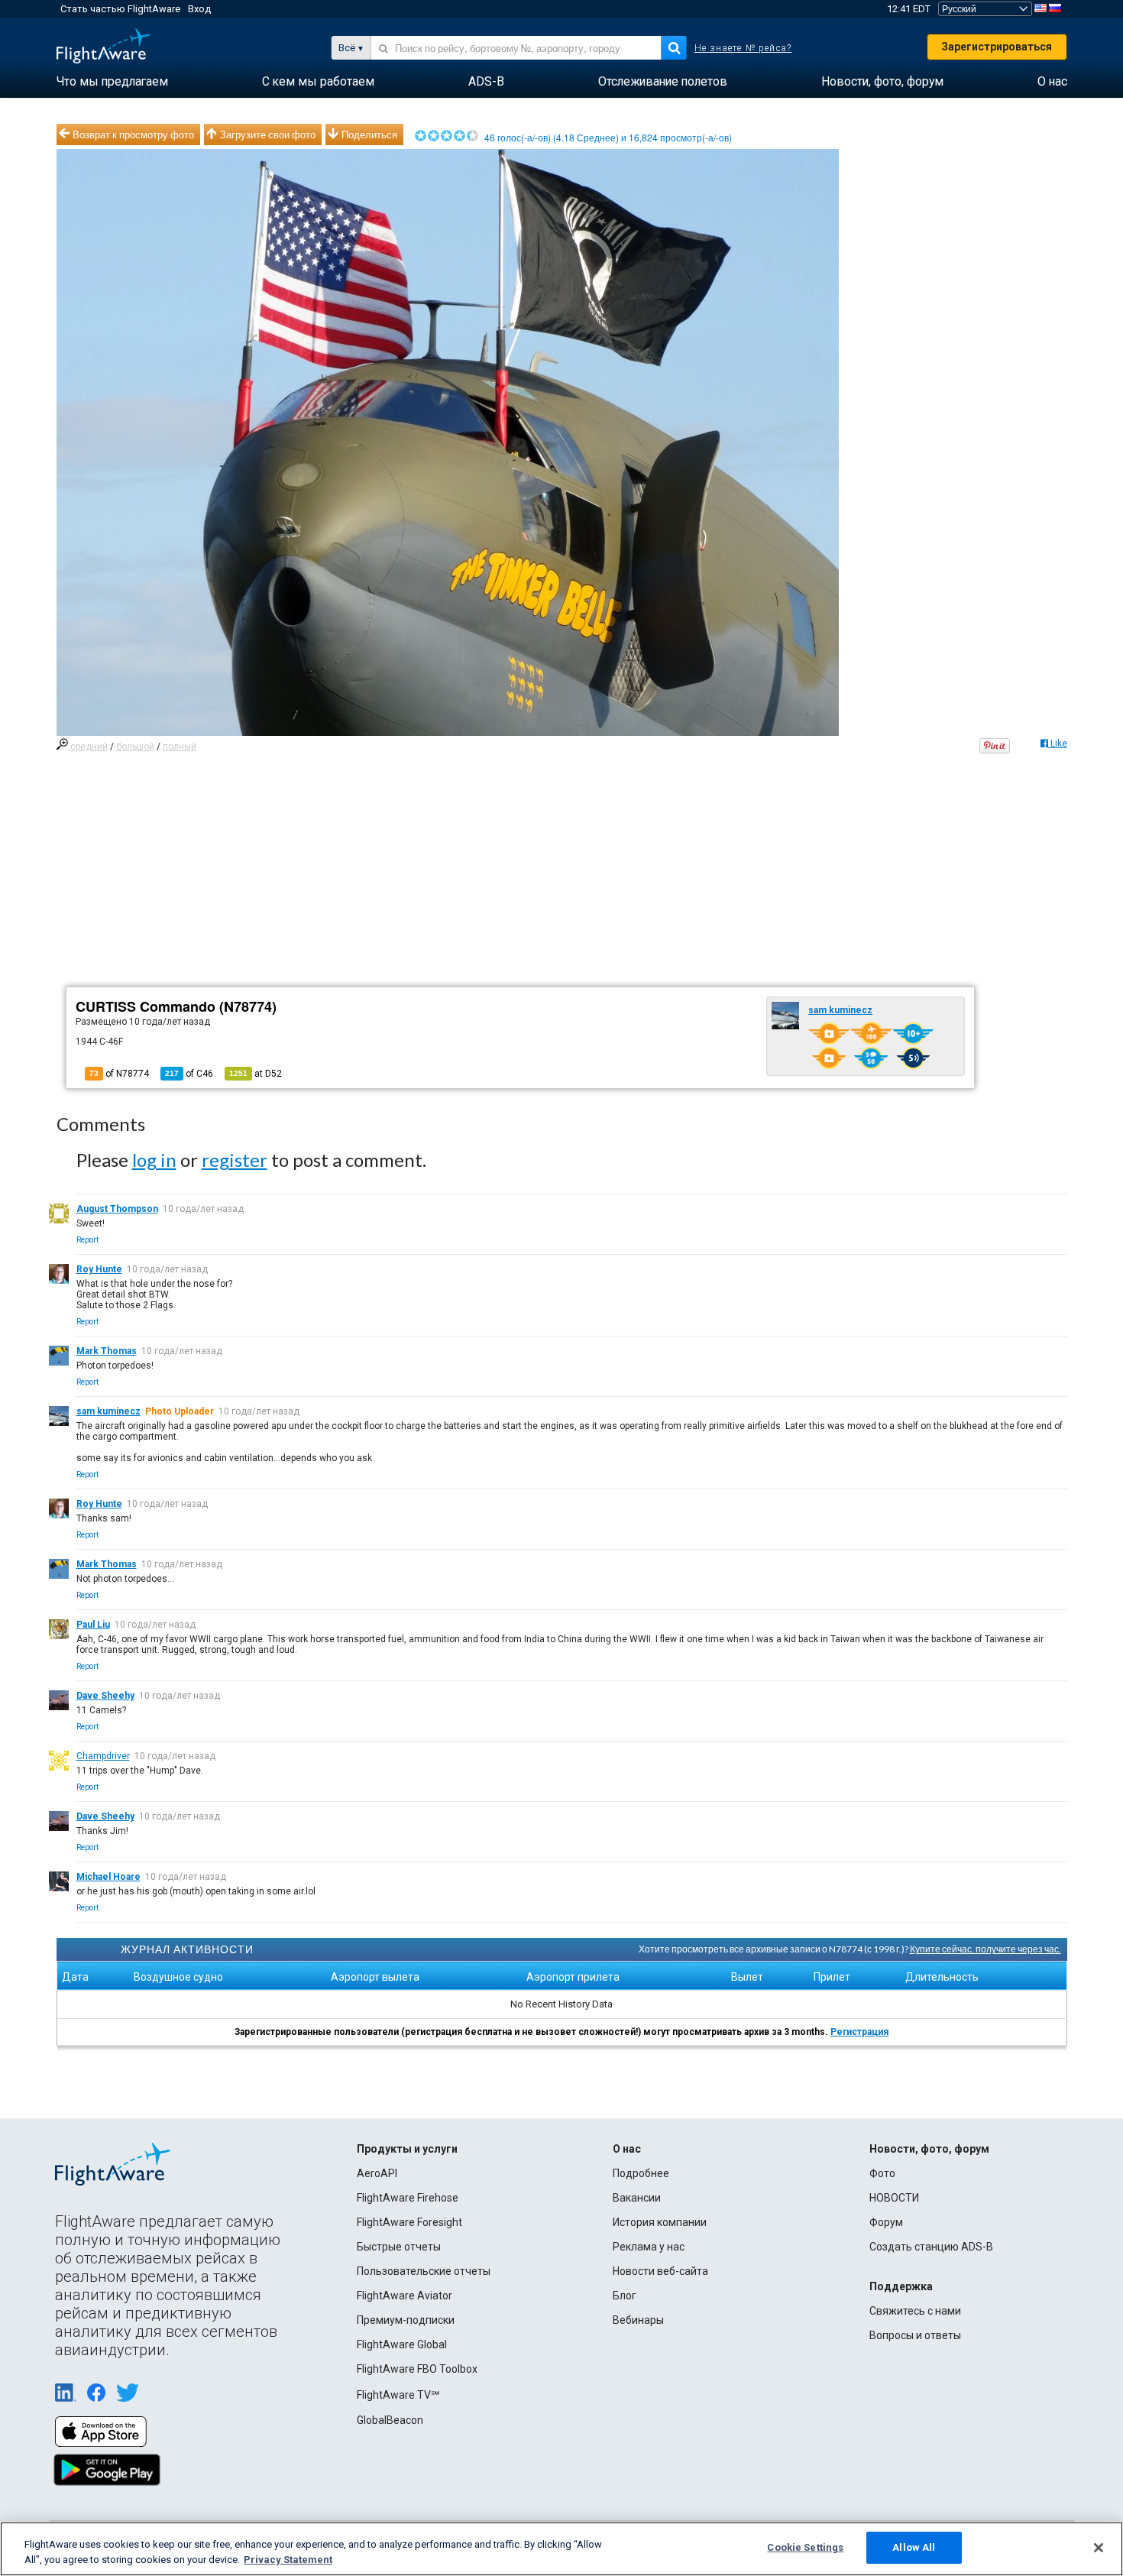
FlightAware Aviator (405, 2296)
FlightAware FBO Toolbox (417, 2369)
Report (87, 1240)
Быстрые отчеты (399, 2247)
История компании (660, 2222)
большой (135, 747)
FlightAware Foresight (409, 2222)
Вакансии (637, 2198)
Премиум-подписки (406, 2320)
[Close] (1099, 2548)
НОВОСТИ (894, 2198)
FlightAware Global (402, 2344)
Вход (199, 9)
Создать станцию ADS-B (931, 2247)
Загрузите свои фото (268, 134)
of (189, 1074)
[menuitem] (112, 82)
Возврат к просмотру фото (133, 134)
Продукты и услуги (407, 2149)
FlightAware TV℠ (398, 2395)
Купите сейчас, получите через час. (985, 1949)
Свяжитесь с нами (915, 2311)
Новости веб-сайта (660, 2271)
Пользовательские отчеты (424, 2271)
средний (89, 747)
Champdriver (103, 1756)
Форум (886, 2222)
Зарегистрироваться (997, 47)
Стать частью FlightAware (120, 9)
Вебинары (638, 2320)
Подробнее (641, 2173)
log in (154, 1160)
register (235, 1160)
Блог (625, 2296)
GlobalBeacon (390, 2420)
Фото (882, 2173)
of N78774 (119, 1074)
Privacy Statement (288, 2560)
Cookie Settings (805, 2547)
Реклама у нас (649, 2247)
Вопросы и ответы (915, 2335)
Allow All (914, 2547)
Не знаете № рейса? (743, 48)
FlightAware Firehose (408, 2198)
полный (180, 747)
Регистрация (859, 2032)
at (256, 1074)
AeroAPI (377, 2173)
